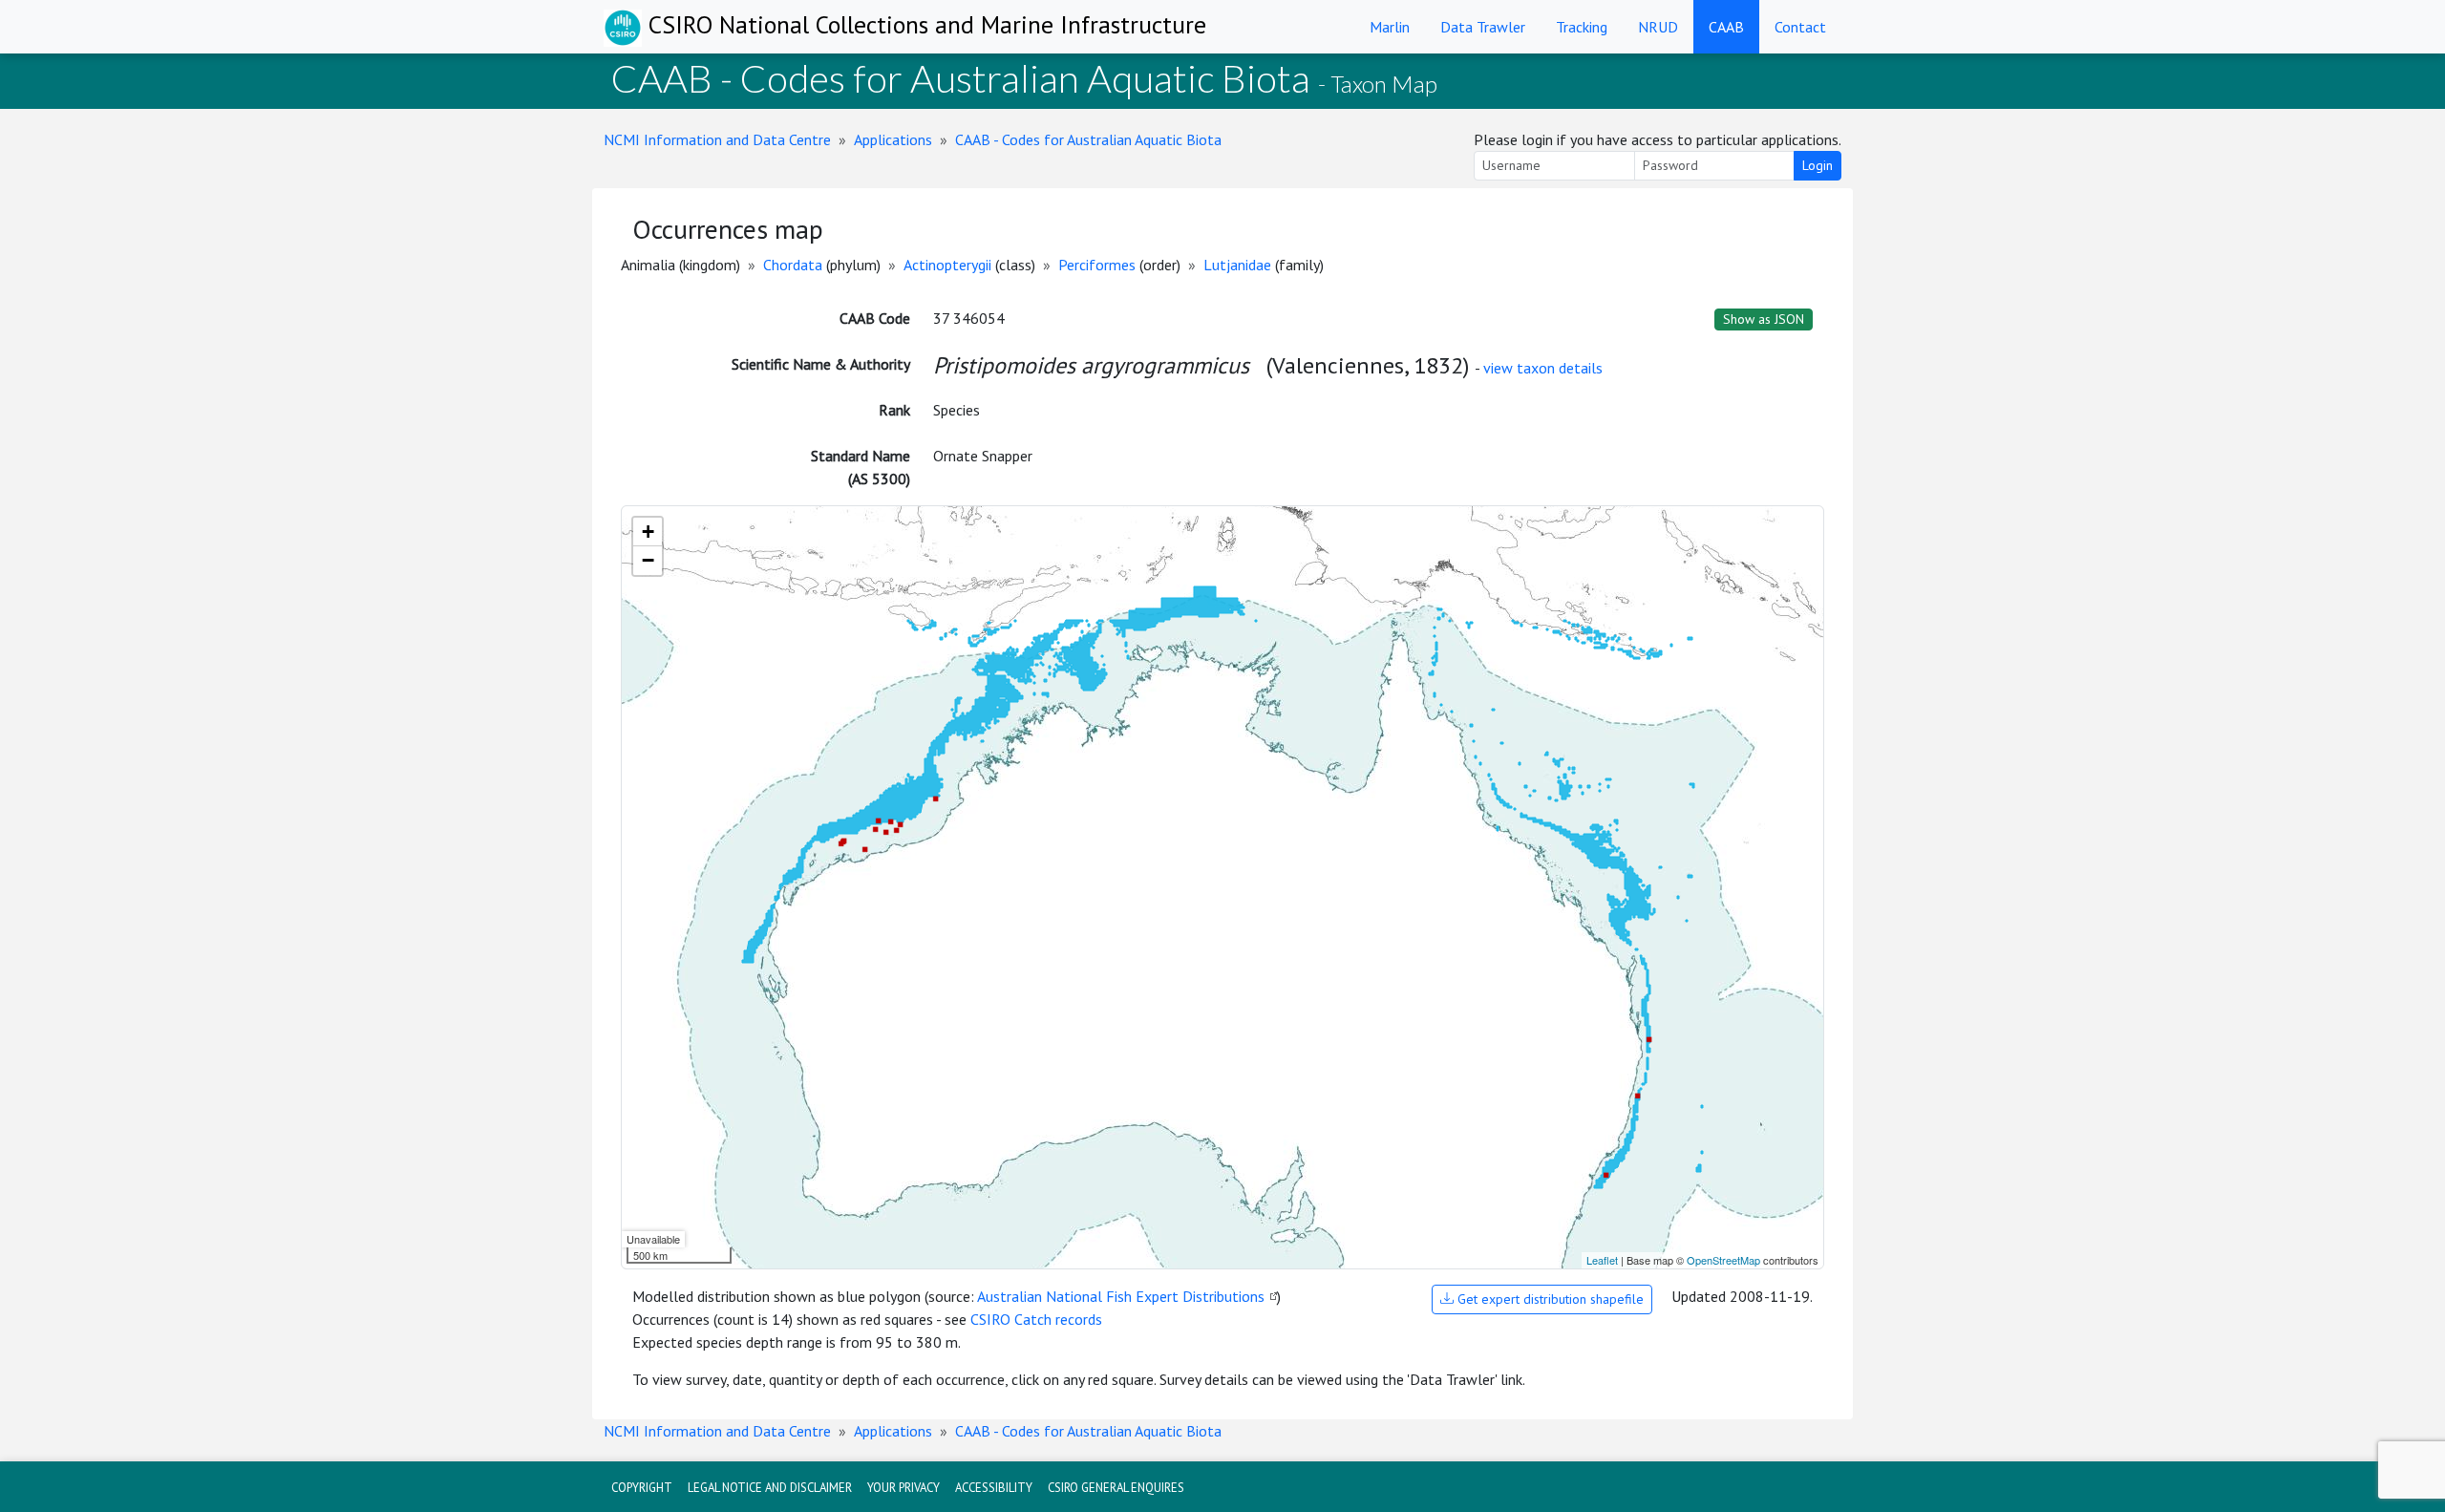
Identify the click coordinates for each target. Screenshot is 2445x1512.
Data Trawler (1483, 27)
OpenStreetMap (1723, 1260)
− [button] (648, 560)
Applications (893, 139)
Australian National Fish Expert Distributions (1121, 1296)
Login (1818, 165)
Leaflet (1602, 1260)
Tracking (1582, 27)
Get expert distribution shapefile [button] (1549, 1299)
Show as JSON (1764, 319)
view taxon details (1543, 368)
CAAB (1726, 27)
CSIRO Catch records (1036, 1319)
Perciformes (1097, 265)
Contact (1800, 27)
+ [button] (648, 532)
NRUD (1658, 27)
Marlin (1390, 27)
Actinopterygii (947, 265)
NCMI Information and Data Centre (717, 139)
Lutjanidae (1237, 265)
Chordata (793, 265)
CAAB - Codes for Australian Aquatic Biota (1088, 139)
